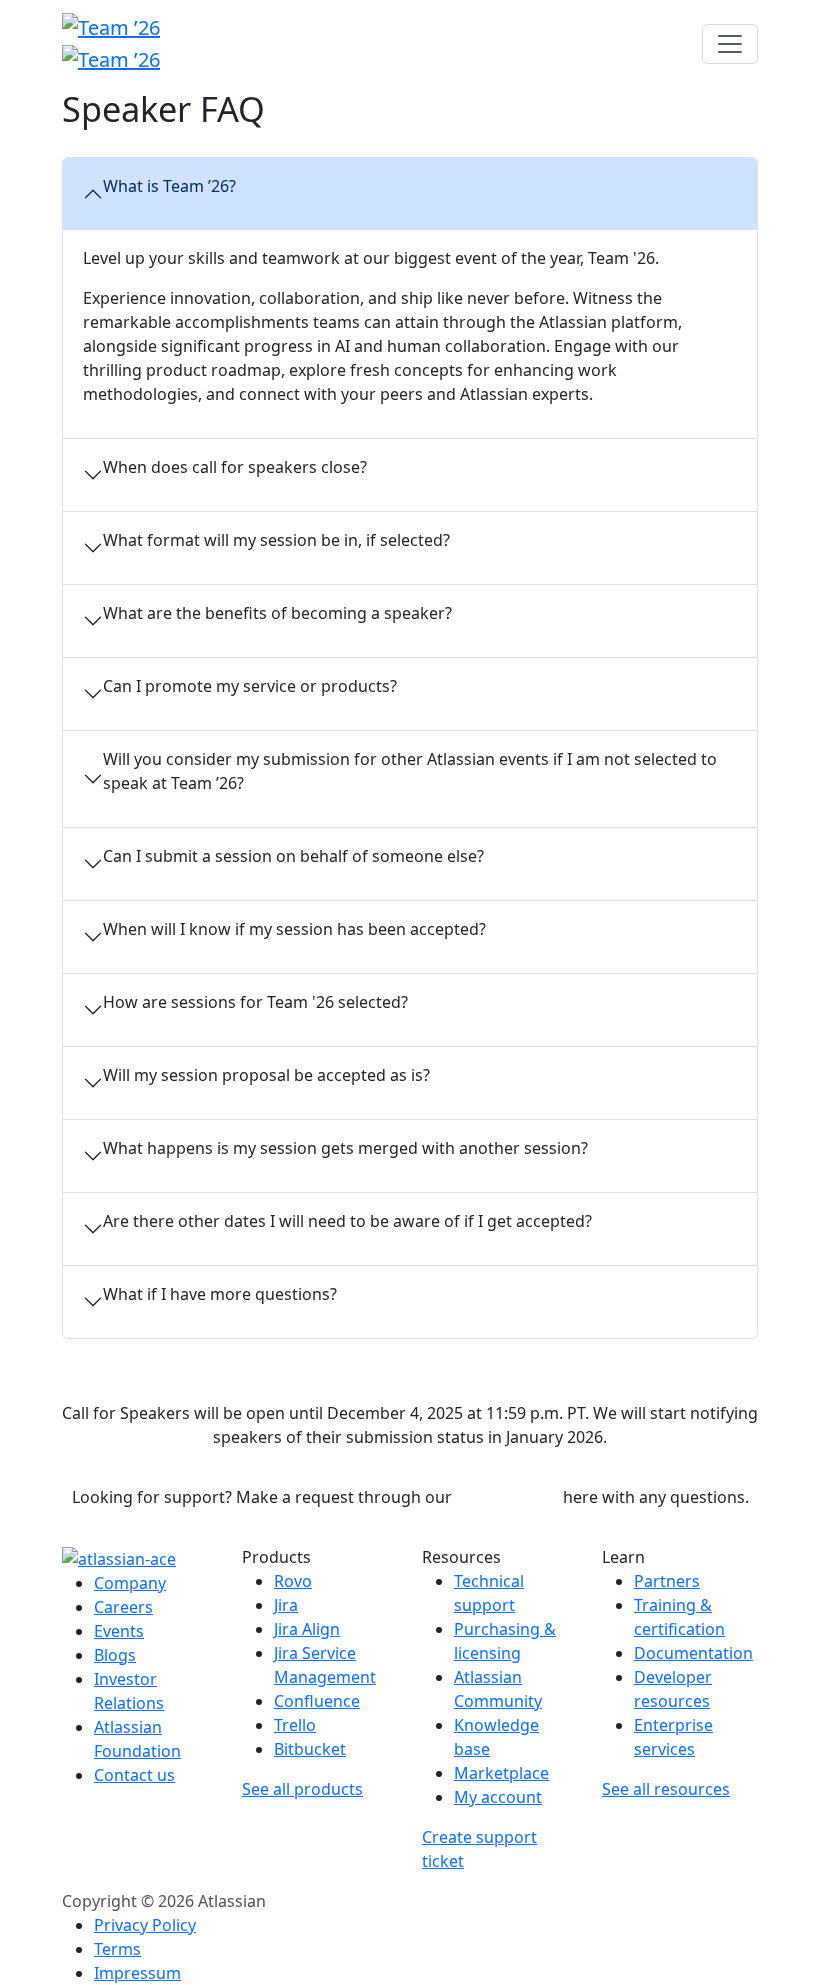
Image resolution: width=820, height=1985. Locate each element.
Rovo (293, 1581)
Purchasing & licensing (505, 1641)
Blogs (115, 1655)
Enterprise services (673, 1737)
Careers (123, 1607)
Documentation (693, 1653)
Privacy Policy (145, 1925)
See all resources (666, 1789)
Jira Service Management (325, 1665)
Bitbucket (310, 1749)
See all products (302, 1789)
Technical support (489, 1593)
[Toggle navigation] (730, 44)
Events (119, 1631)
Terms (117, 1949)
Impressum (137, 1973)
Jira (286, 1605)
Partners (667, 1581)
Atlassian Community (498, 1689)
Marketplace (501, 1773)
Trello (295, 1725)
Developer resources (673, 1689)
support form (507, 1497)
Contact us (134, 1775)
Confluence (317, 1701)
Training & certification (679, 1617)
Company (130, 1583)
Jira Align (307, 1629)
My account (498, 1797)
